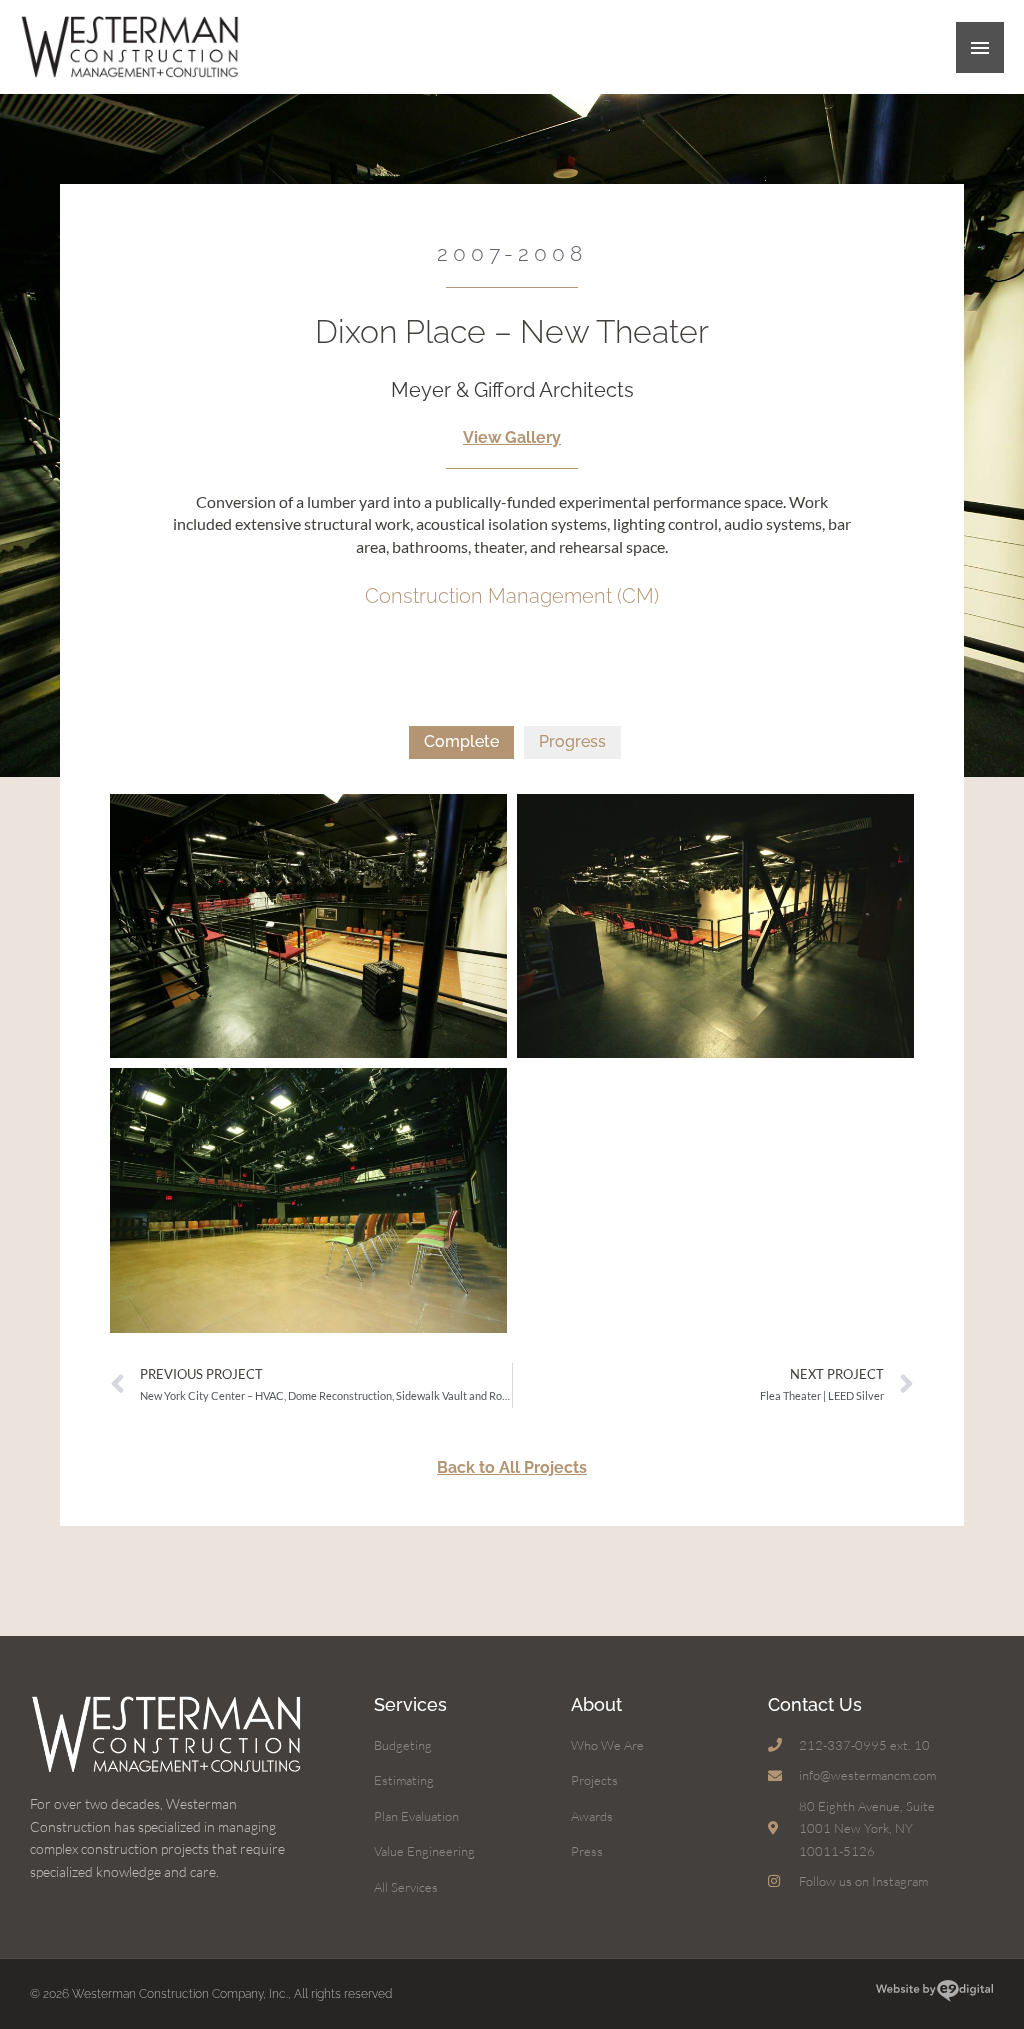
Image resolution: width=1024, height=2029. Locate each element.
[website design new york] (934, 1993)
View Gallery (512, 437)
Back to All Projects (512, 1467)
